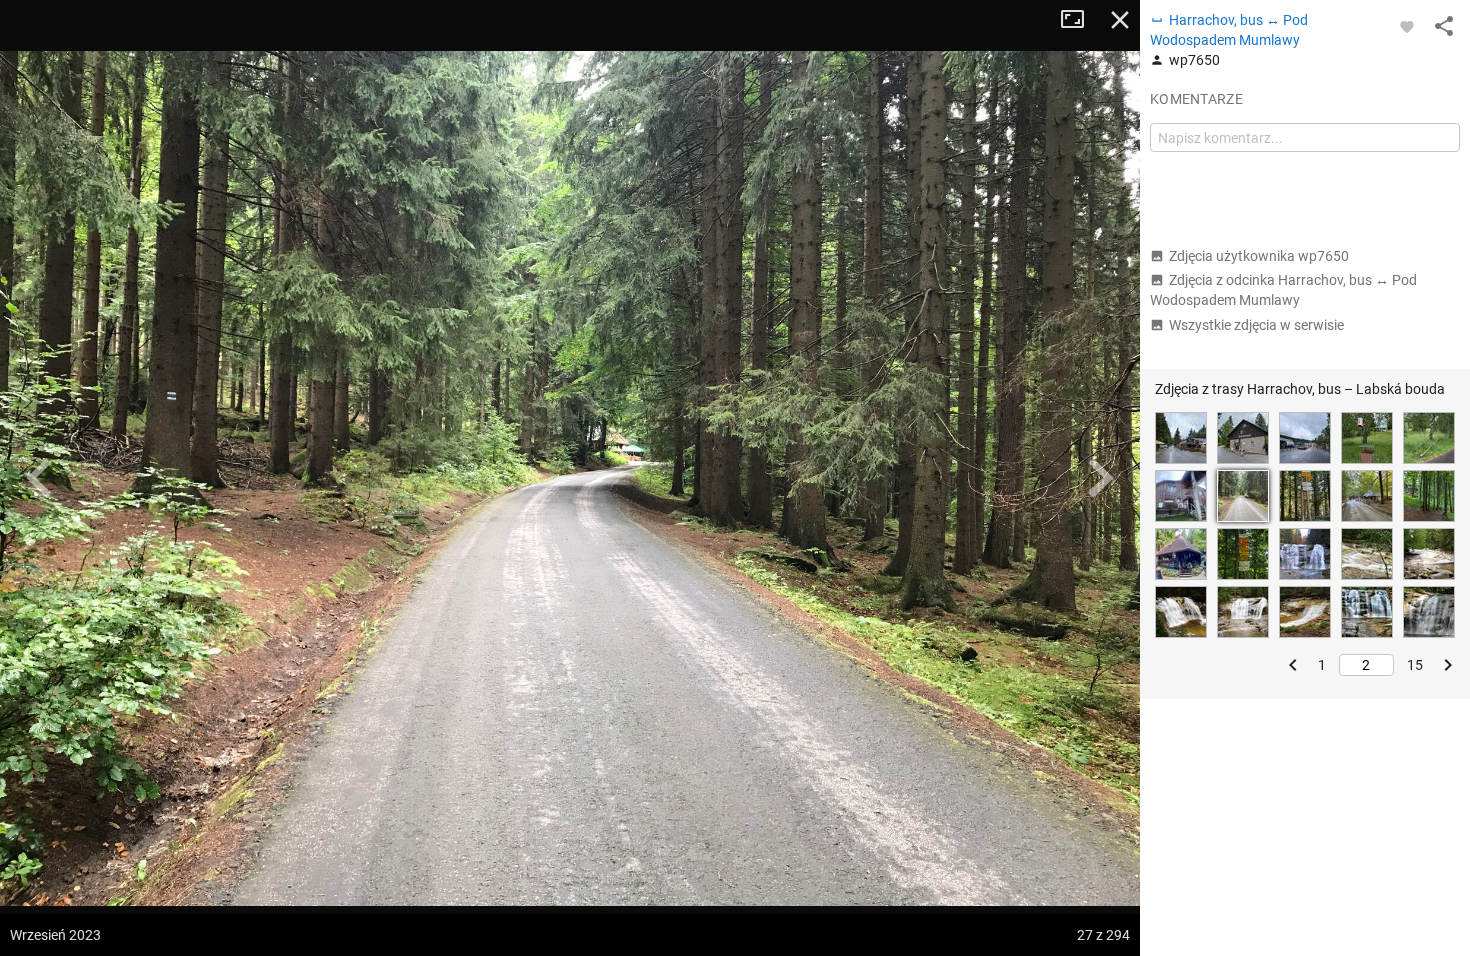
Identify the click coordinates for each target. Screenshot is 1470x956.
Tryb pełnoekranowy (1080, 20)
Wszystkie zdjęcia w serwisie (1256, 325)
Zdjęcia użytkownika (1259, 256)
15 (1415, 665)
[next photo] (1100, 478)
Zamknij (1120, 20)
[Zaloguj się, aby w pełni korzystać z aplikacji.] (1407, 26)
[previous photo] (40, 478)
